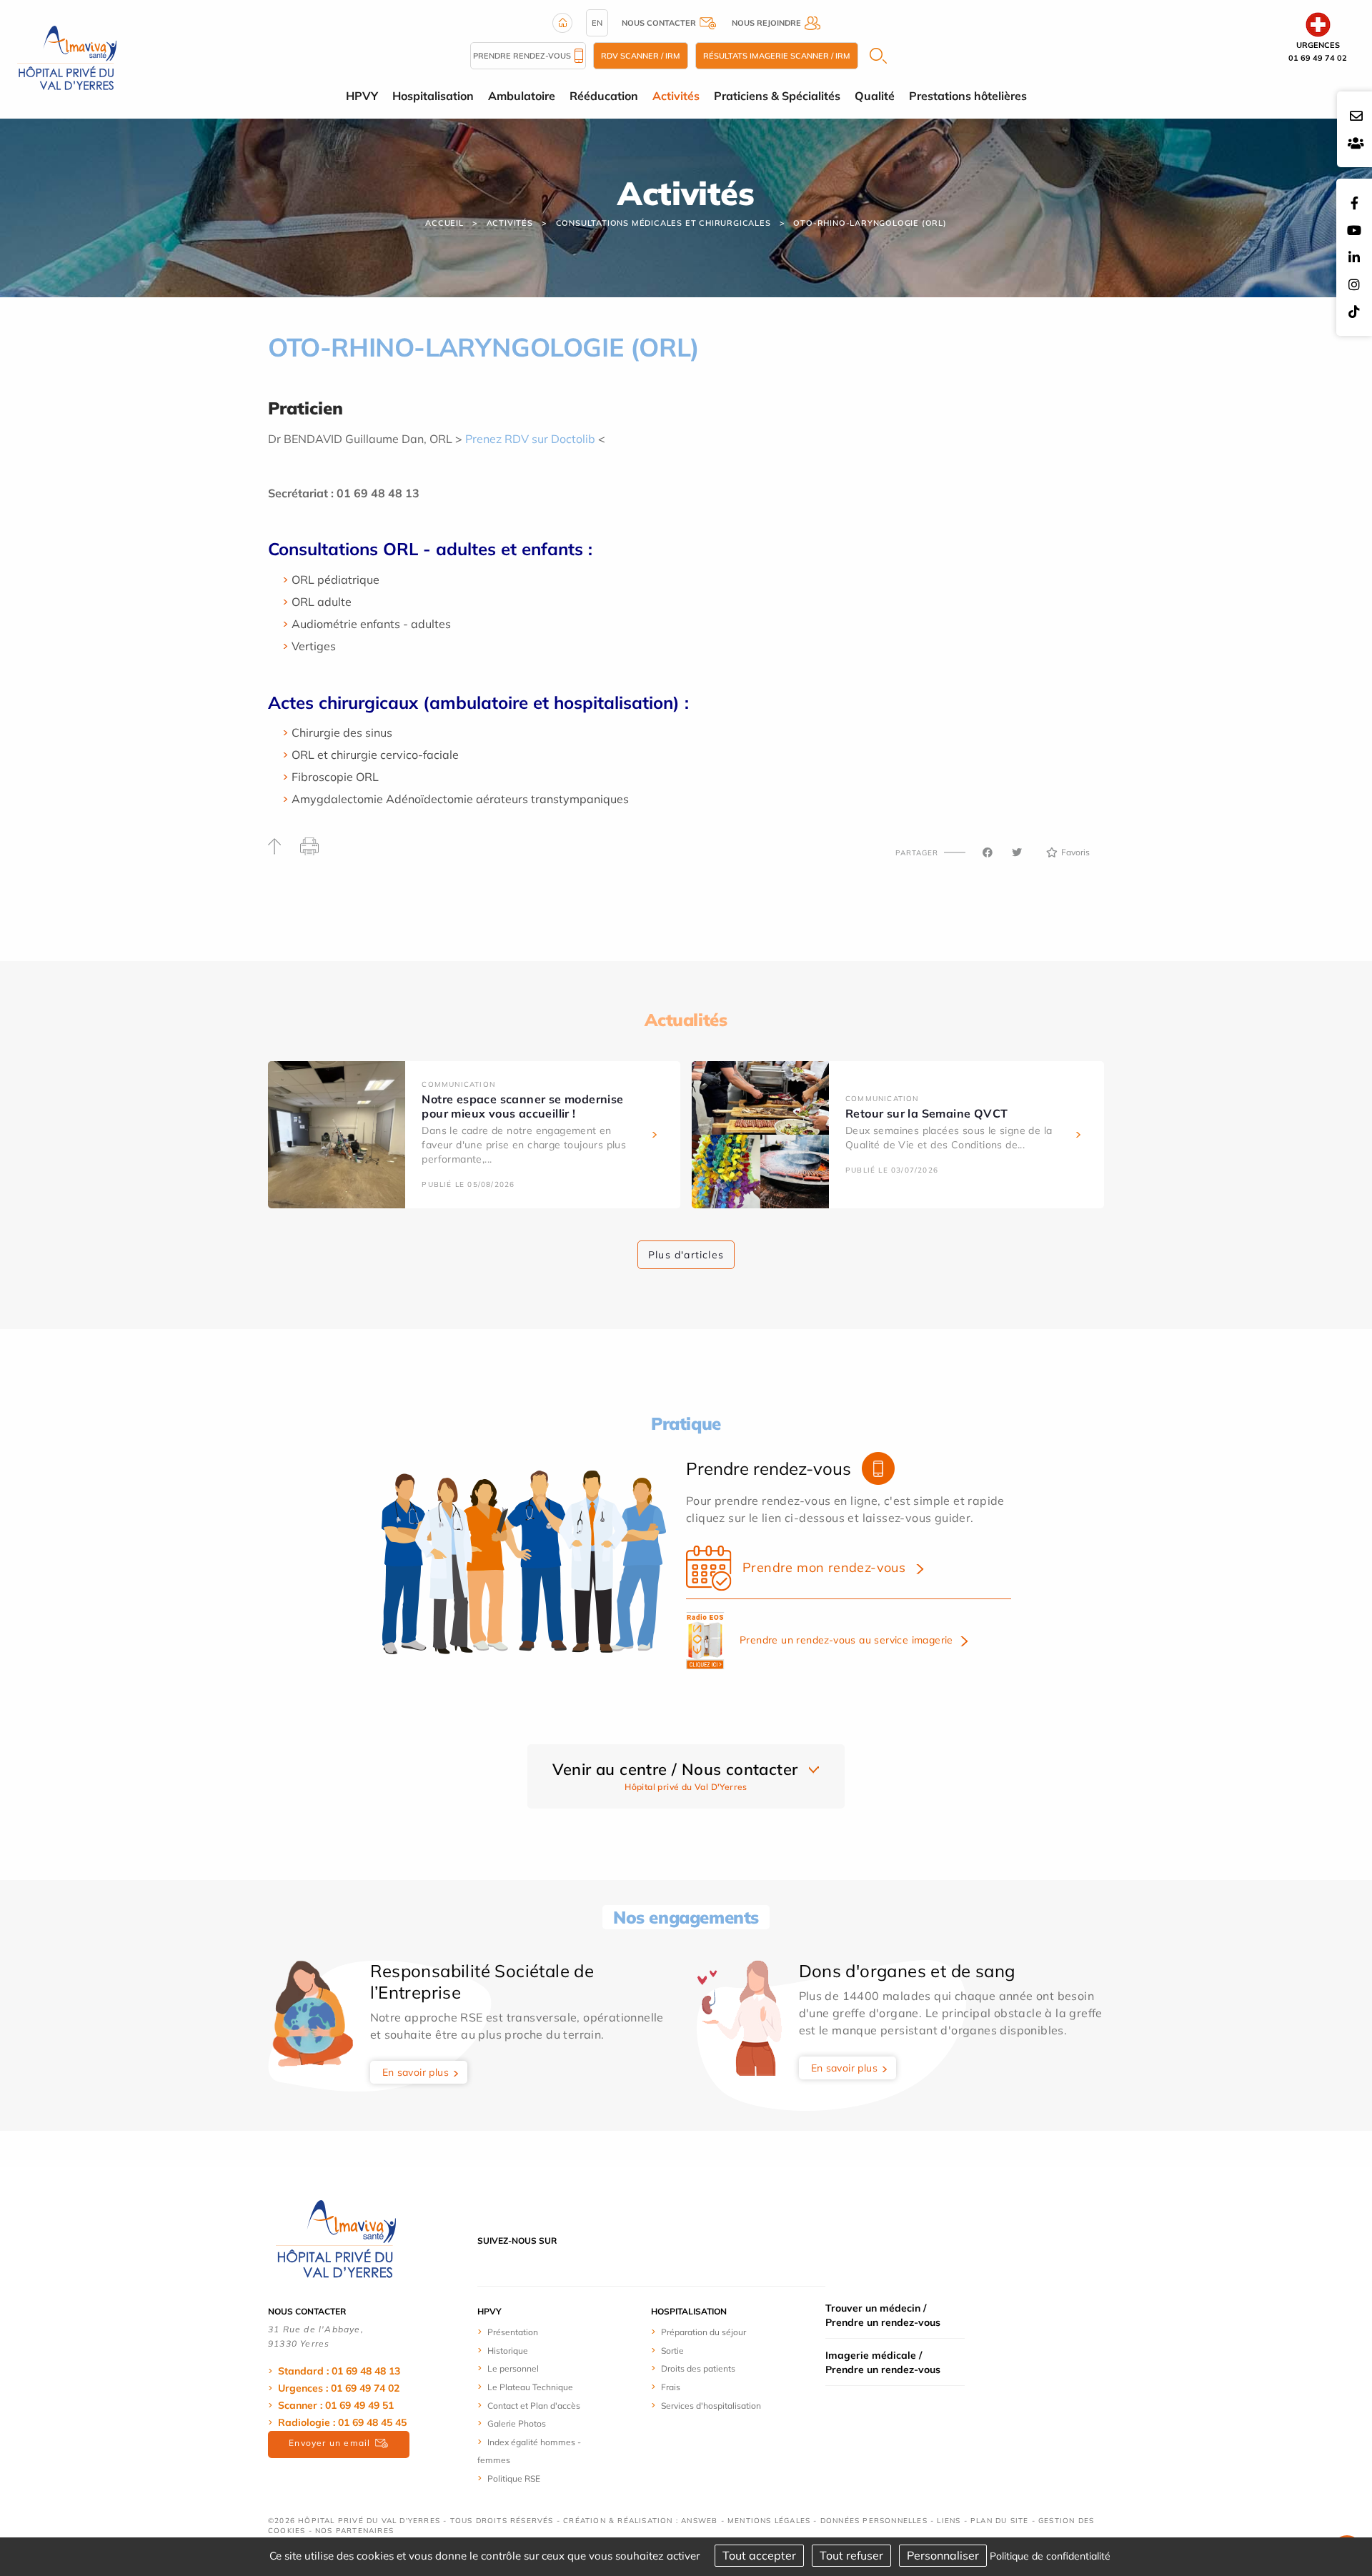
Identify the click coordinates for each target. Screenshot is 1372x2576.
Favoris (1075, 852)
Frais (671, 2387)
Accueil (444, 223)
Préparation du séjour (704, 2332)
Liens (949, 2521)
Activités (510, 223)
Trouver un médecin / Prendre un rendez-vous (883, 2315)
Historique (508, 2351)
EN (597, 23)
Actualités (686, 1020)
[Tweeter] (1017, 852)
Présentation (513, 2332)
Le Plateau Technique (530, 2387)
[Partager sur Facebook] (988, 852)
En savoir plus (416, 2072)
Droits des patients (698, 2368)
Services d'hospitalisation (711, 2406)
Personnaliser (943, 2555)
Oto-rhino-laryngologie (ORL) (870, 223)
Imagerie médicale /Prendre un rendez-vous (883, 2362)
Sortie (672, 2351)
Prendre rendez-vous (522, 56)
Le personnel (513, 2368)
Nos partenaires (354, 2531)
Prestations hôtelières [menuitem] (968, 96)
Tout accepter (759, 2555)
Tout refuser (851, 2555)
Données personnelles (874, 2521)
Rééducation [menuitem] (604, 96)
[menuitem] (531, 2332)
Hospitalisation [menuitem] (433, 96)
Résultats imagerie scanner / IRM (777, 56)
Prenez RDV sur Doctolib (530, 439)
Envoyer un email (329, 2443)
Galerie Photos (517, 2423)
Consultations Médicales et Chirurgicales (663, 223)
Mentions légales (769, 2521)
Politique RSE (514, 2478)
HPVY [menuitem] (362, 96)
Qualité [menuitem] (875, 96)
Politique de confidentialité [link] (1050, 2556)
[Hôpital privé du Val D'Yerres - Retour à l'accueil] (67, 58)
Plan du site (999, 2521)
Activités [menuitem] (676, 96)
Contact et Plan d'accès (534, 2406)
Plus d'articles (686, 1255)
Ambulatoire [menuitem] (522, 96)
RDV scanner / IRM (641, 56)
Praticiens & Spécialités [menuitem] (777, 96)
